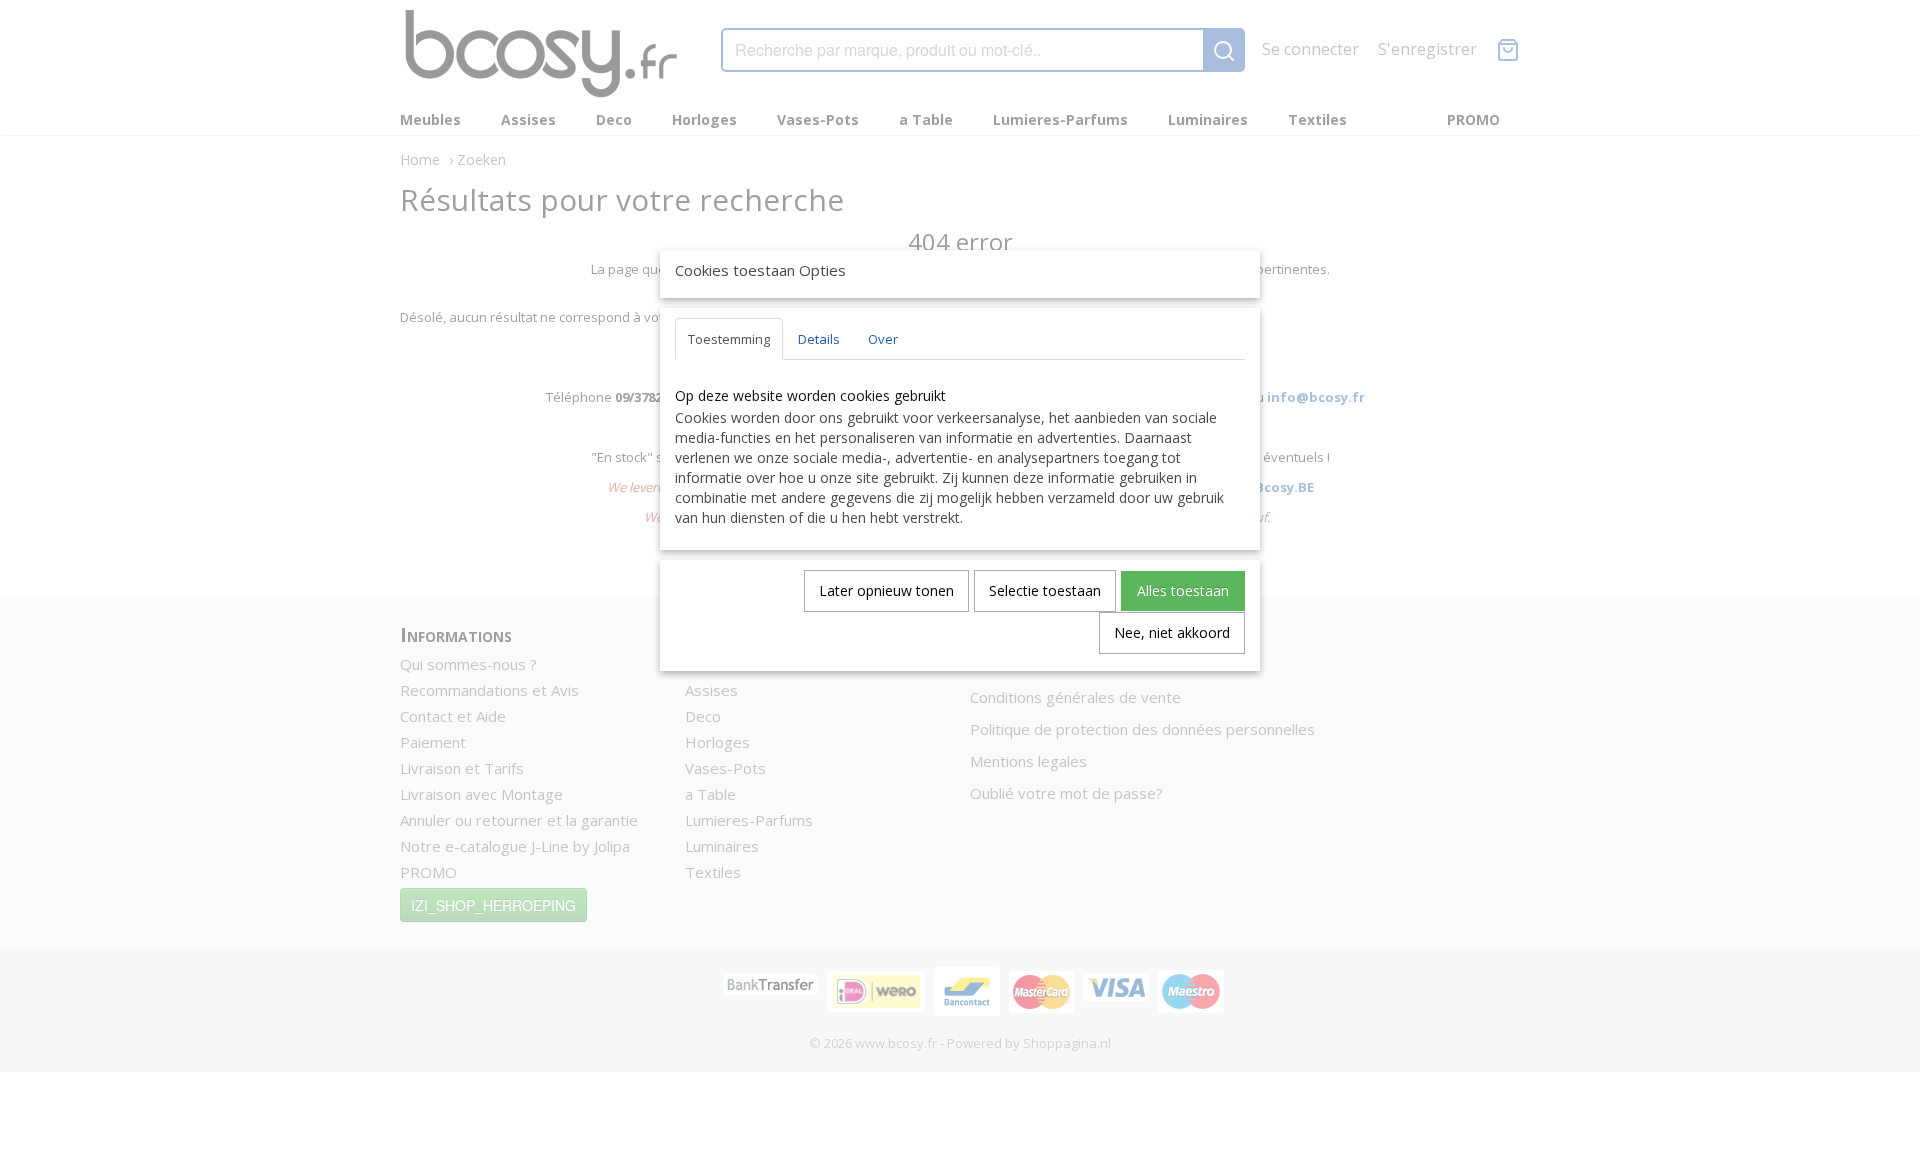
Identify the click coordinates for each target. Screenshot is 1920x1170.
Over (883, 339)
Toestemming (729, 339)
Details (819, 339)
